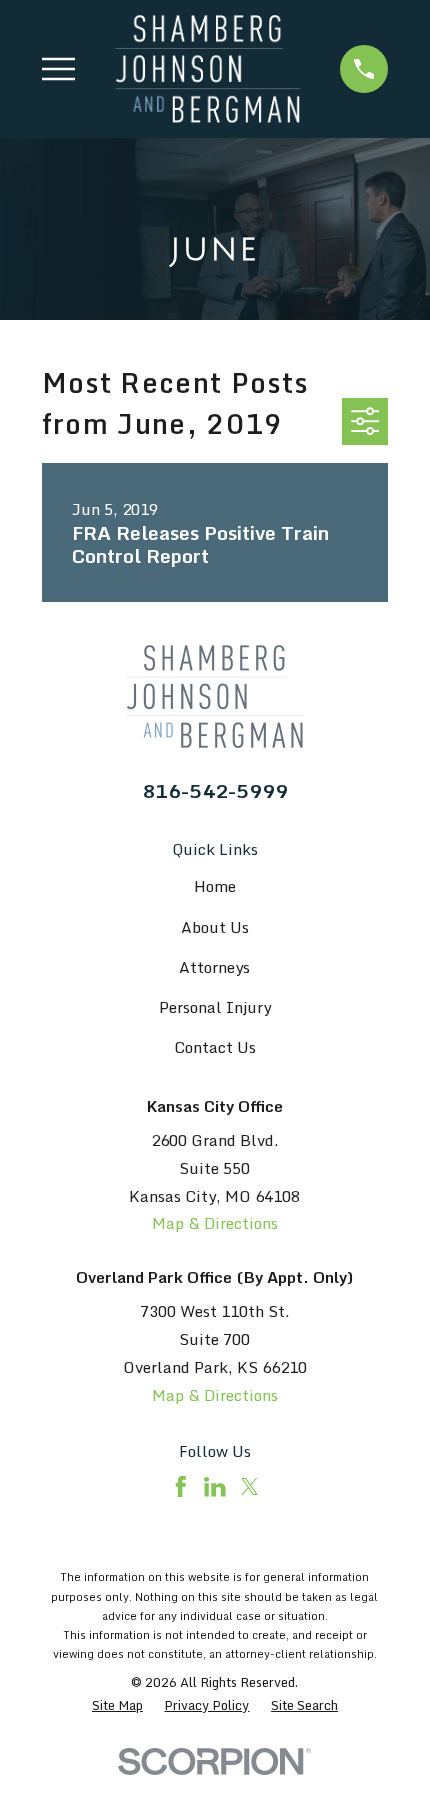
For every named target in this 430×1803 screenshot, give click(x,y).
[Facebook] (181, 1487)
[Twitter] (250, 1487)
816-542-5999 (215, 790)
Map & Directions (215, 1223)
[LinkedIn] (215, 1487)
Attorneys (214, 967)
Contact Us (215, 1047)
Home (215, 886)
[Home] (208, 69)
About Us (215, 927)
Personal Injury (215, 1007)
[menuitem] (117, 1705)
